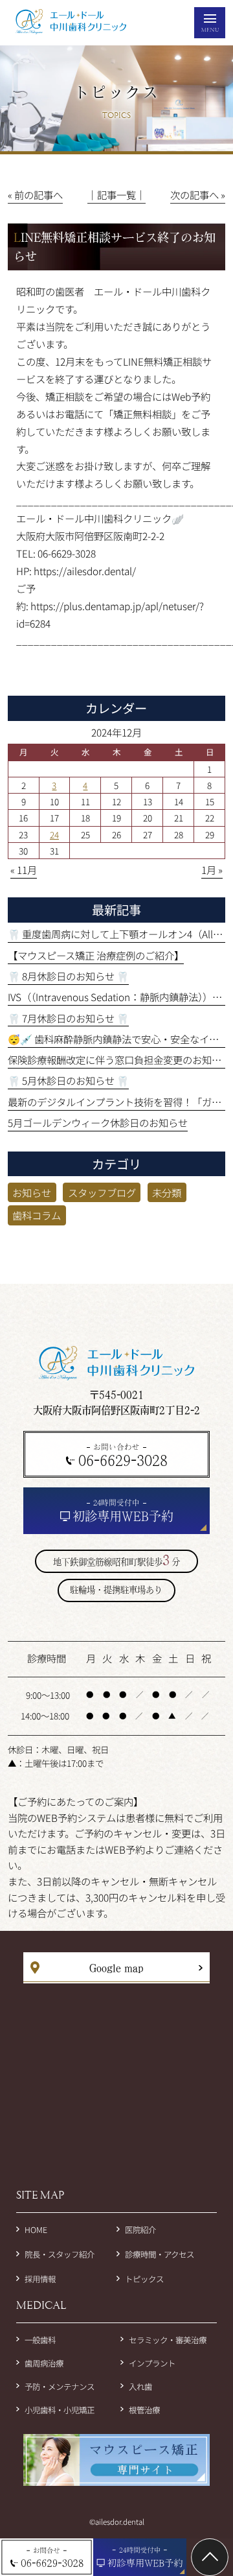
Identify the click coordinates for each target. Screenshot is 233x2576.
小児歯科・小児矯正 (60, 2410)
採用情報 (40, 2279)
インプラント (152, 2363)
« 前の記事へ (35, 195)
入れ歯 (140, 2387)
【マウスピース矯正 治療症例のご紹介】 (96, 955)
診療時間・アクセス (160, 2254)
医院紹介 (140, 2230)
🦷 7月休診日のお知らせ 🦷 (68, 1018)
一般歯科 (40, 2340)
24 (54, 834)
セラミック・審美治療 (168, 2340)
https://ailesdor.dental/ (84, 571)
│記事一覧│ (116, 195)
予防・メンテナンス (60, 2387)
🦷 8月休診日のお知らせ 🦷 (68, 976)
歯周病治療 (44, 2363)
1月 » (212, 869)
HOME (36, 2230)
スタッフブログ (102, 1192)
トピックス (144, 2279)
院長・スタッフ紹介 (60, 2254)
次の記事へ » (198, 195)
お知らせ (32, 1192)
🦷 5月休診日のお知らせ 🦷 (68, 1080)
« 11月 (24, 869)
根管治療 (144, 2410)
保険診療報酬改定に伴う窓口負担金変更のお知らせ (119, 1059)
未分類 (167, 1192)
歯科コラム (37, 1215)
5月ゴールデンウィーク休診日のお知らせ (98, 1122)
